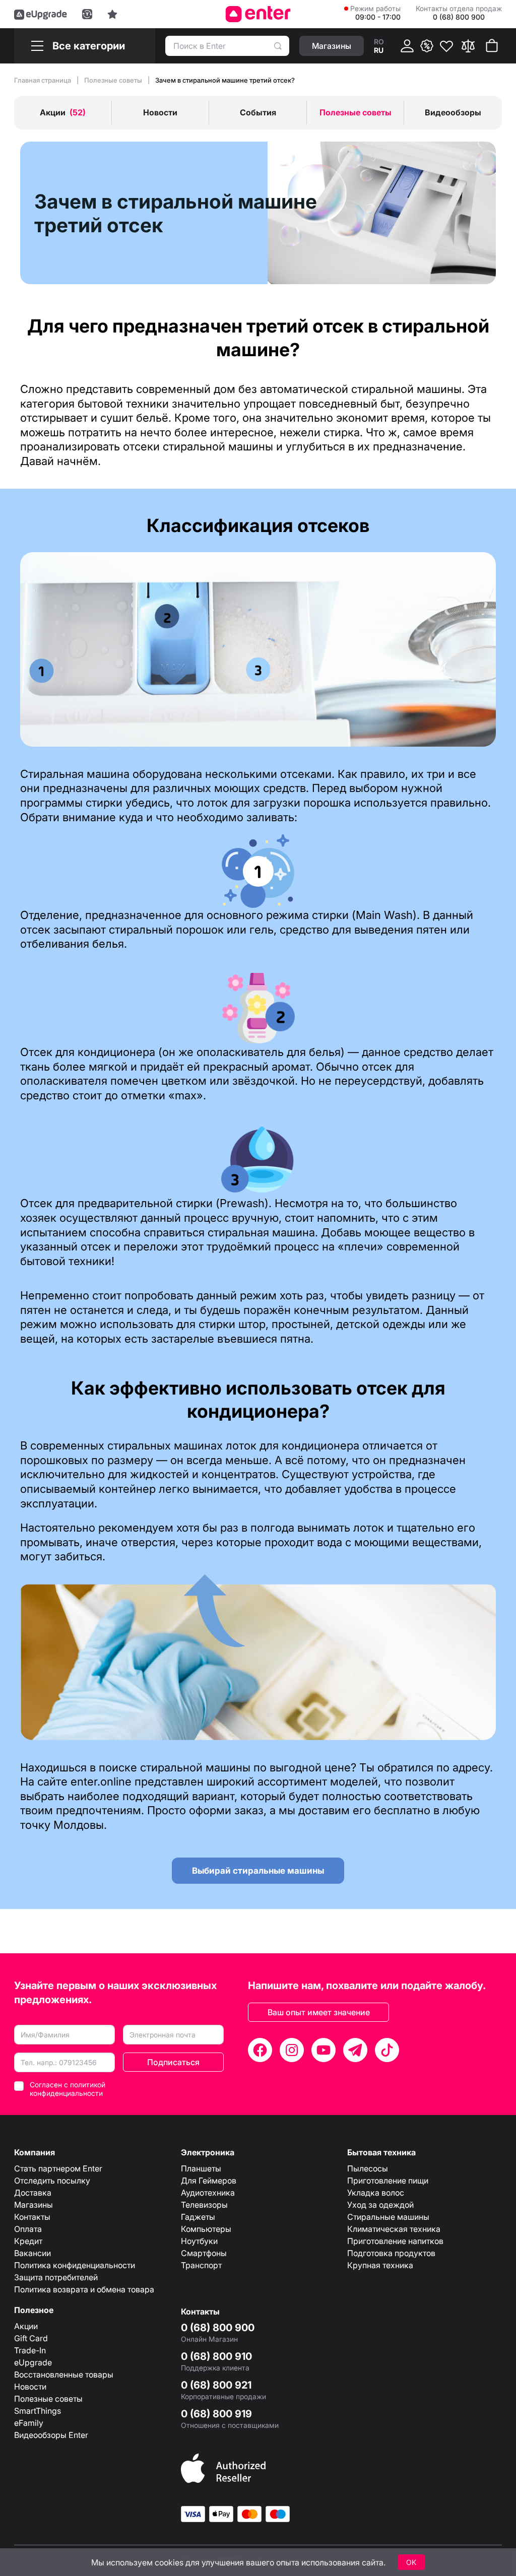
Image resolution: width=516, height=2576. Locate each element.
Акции (26, 2326)
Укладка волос (376, 2193)
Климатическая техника (394, 2229)
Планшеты (201, 2168)
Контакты (32, 2217)
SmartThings (38, 2411)
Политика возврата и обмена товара (84, 2289)
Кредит (28, 2241)
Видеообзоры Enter (51, 2435)
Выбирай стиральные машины (258, 1871)
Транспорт (201, 2265)
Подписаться (173, 2062)
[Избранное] (446, 46)
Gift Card (31, 2338)
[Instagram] (292, 2050)
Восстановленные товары (64, 2374)
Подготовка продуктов (391, 2253)
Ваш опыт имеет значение (319, 2012)
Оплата (28, 2229)
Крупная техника (380, 2265)
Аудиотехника (208, 2193)
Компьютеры (206, 2229)
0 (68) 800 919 (216, 2414)
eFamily (29, 2423)
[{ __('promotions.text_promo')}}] (427, 46)
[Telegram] (355, 2050)
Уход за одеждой (380, 2205)
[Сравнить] (468, 46)
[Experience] (112, 14)
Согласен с (68, 2089)
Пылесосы (368, 2168)
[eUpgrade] (41, 14)
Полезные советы (114, 80)
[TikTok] (387, 2050)
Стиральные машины (388, 2217)
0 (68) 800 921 (216, 2385)
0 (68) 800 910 (216, 2356)
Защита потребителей (56, 2277)
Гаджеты (198, 2217)
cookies (169, 2562)
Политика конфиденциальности (75, 2265)
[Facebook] (260, 2050)
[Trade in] (87, 14)
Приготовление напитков (395, 2241)
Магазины (34, 2205)
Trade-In (30, 2350)
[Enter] (258, 14)
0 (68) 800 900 (218, 2328)
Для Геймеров (209, 2181)
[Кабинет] (407, 46)
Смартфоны (204, 2253)
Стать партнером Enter (58, 2168)
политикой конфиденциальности (68, 2089)
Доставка (33, 2193)
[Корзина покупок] (492, 46)
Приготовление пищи (388, 2181)
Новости (30, 2387)
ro (379, 42)
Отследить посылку (52, 2181)
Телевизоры (204, 2205)
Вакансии (33, 2253)
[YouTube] (324, 2050)
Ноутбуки (199, 2241)
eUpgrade (33, 2362)
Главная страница (43, 80)
